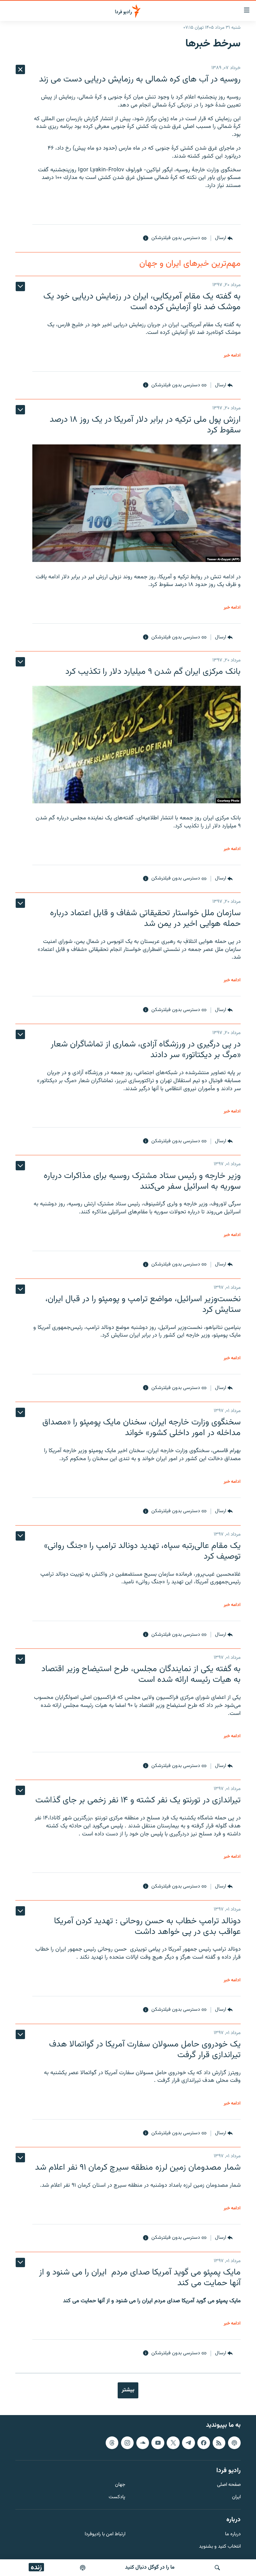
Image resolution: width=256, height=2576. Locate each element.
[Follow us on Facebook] (204, 2442)
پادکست (117, 2497)
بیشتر (128, 2390)
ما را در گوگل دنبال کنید (150, 2567)
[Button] (224, 238)
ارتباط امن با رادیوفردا (105, 2534)
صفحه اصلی (229, 2485)
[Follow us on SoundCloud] (143, 2442)
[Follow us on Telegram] (188, 2442)
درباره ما (233, 2534)
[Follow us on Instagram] (127, 2442)
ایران (236, 2497)
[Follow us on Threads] (112, 2442)
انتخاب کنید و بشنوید (220, 2546)
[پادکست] (83, 2568)
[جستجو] (217, 2568)
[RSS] (219, 2442)
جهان (120, 2485)
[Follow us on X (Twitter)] (173, 2442)
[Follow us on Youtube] (158, 2442)
